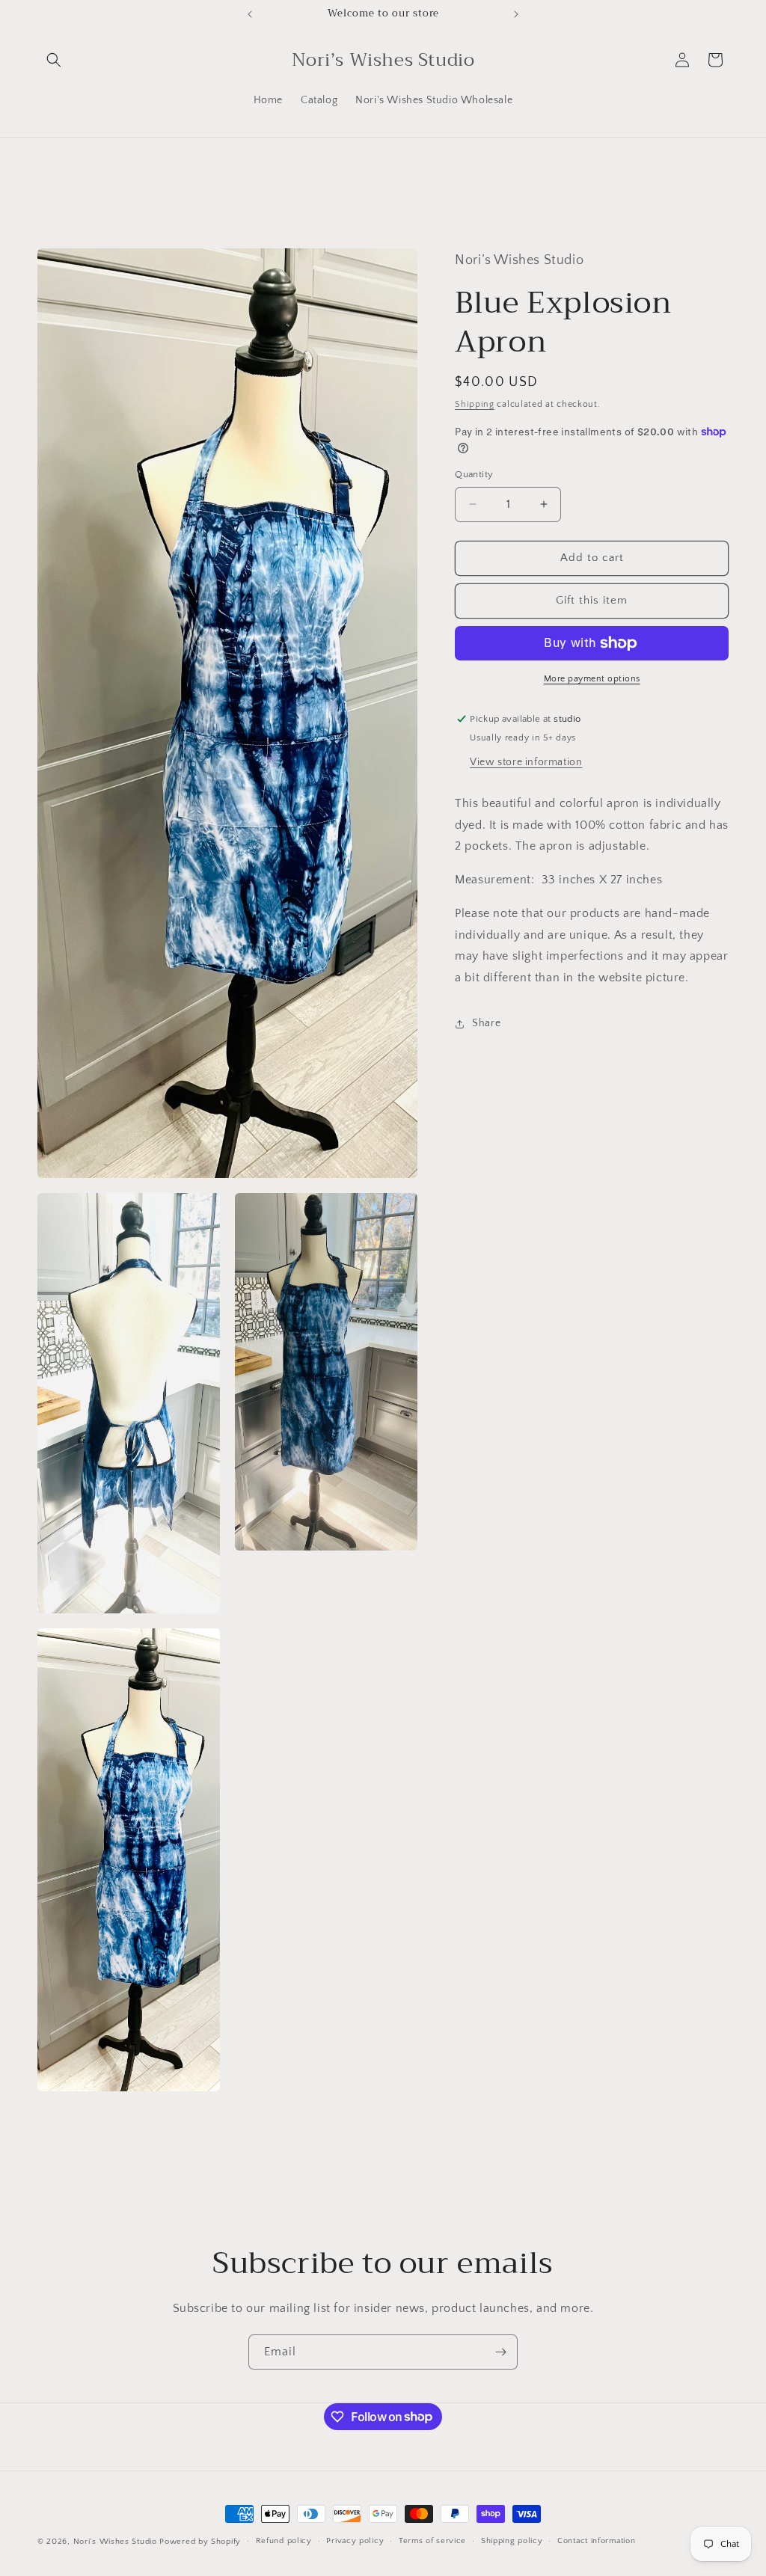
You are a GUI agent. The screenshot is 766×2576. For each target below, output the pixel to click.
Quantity (474, 474)
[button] (54, 60)
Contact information (596, 2541)
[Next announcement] (516, 14)
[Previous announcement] (250, 14)
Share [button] (486, 1023)
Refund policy (284, 2541)
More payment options (592, 679)
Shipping (475, 404)
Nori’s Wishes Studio (115, 2542)
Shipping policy (512, 2541)
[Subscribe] (500, 2352)
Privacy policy (355, 2541)
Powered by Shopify (200, 2542)
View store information (526, 762)
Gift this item (592, 600)
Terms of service (432, 2541)
